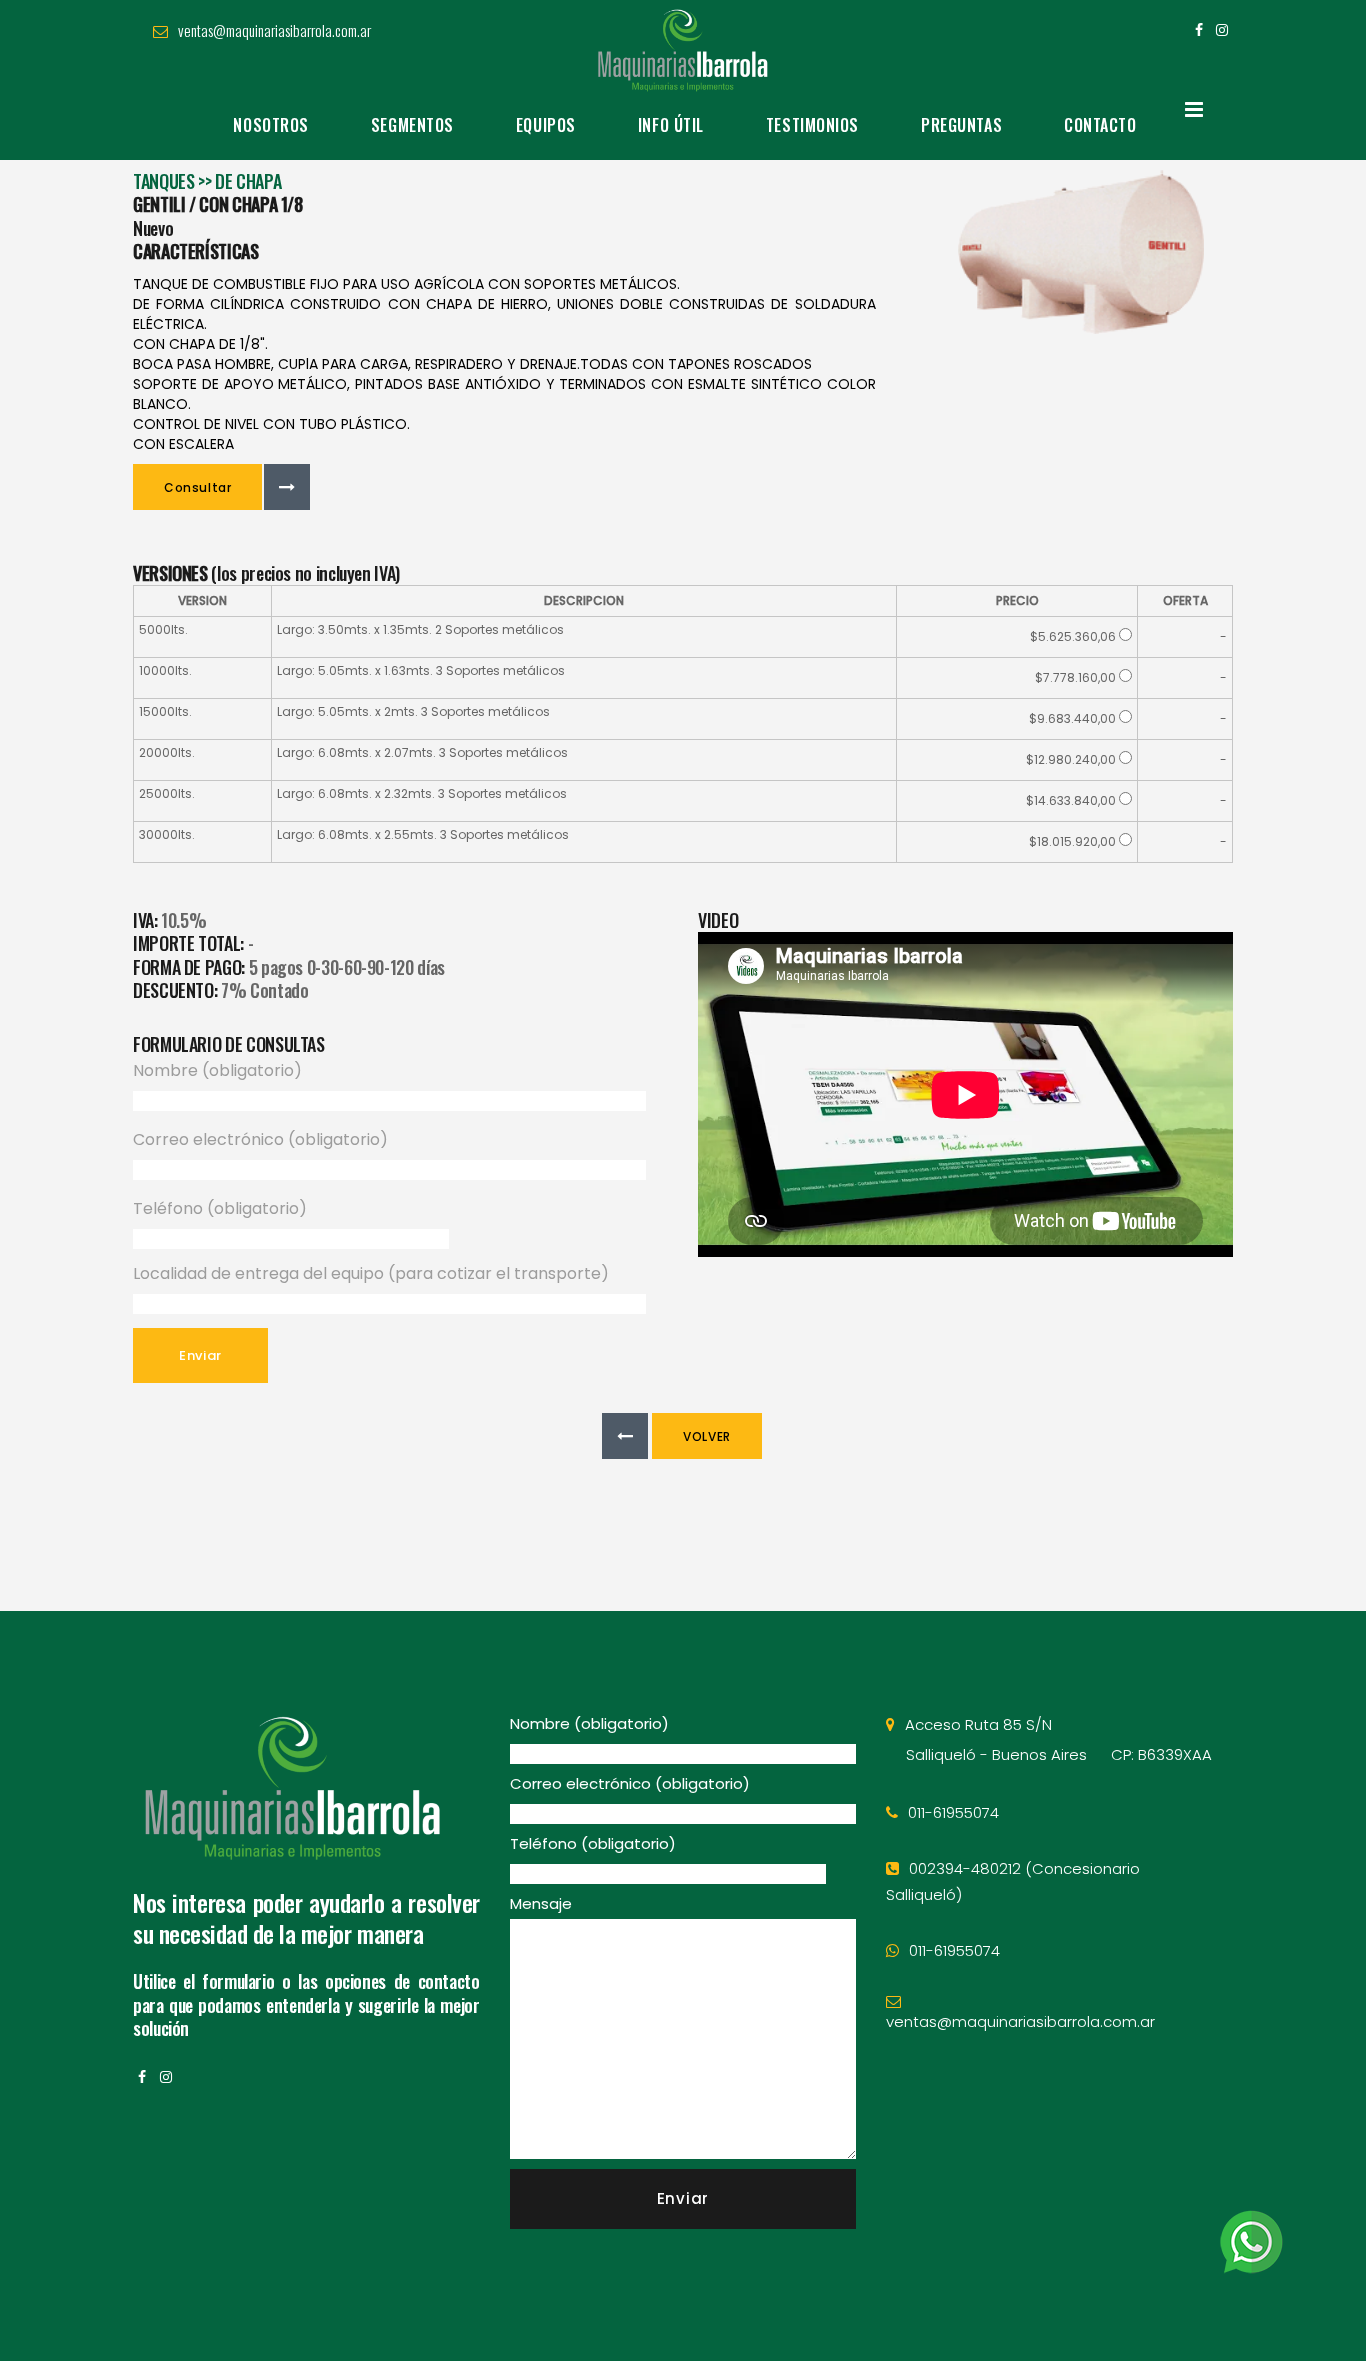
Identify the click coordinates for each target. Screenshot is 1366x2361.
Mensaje (541, 1903)
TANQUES (163, 181)
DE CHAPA (248, 181)
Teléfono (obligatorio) (220, 1208)
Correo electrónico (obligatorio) (260, 1139)
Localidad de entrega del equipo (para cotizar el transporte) (371, 1273)
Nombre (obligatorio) (217, 1070)
